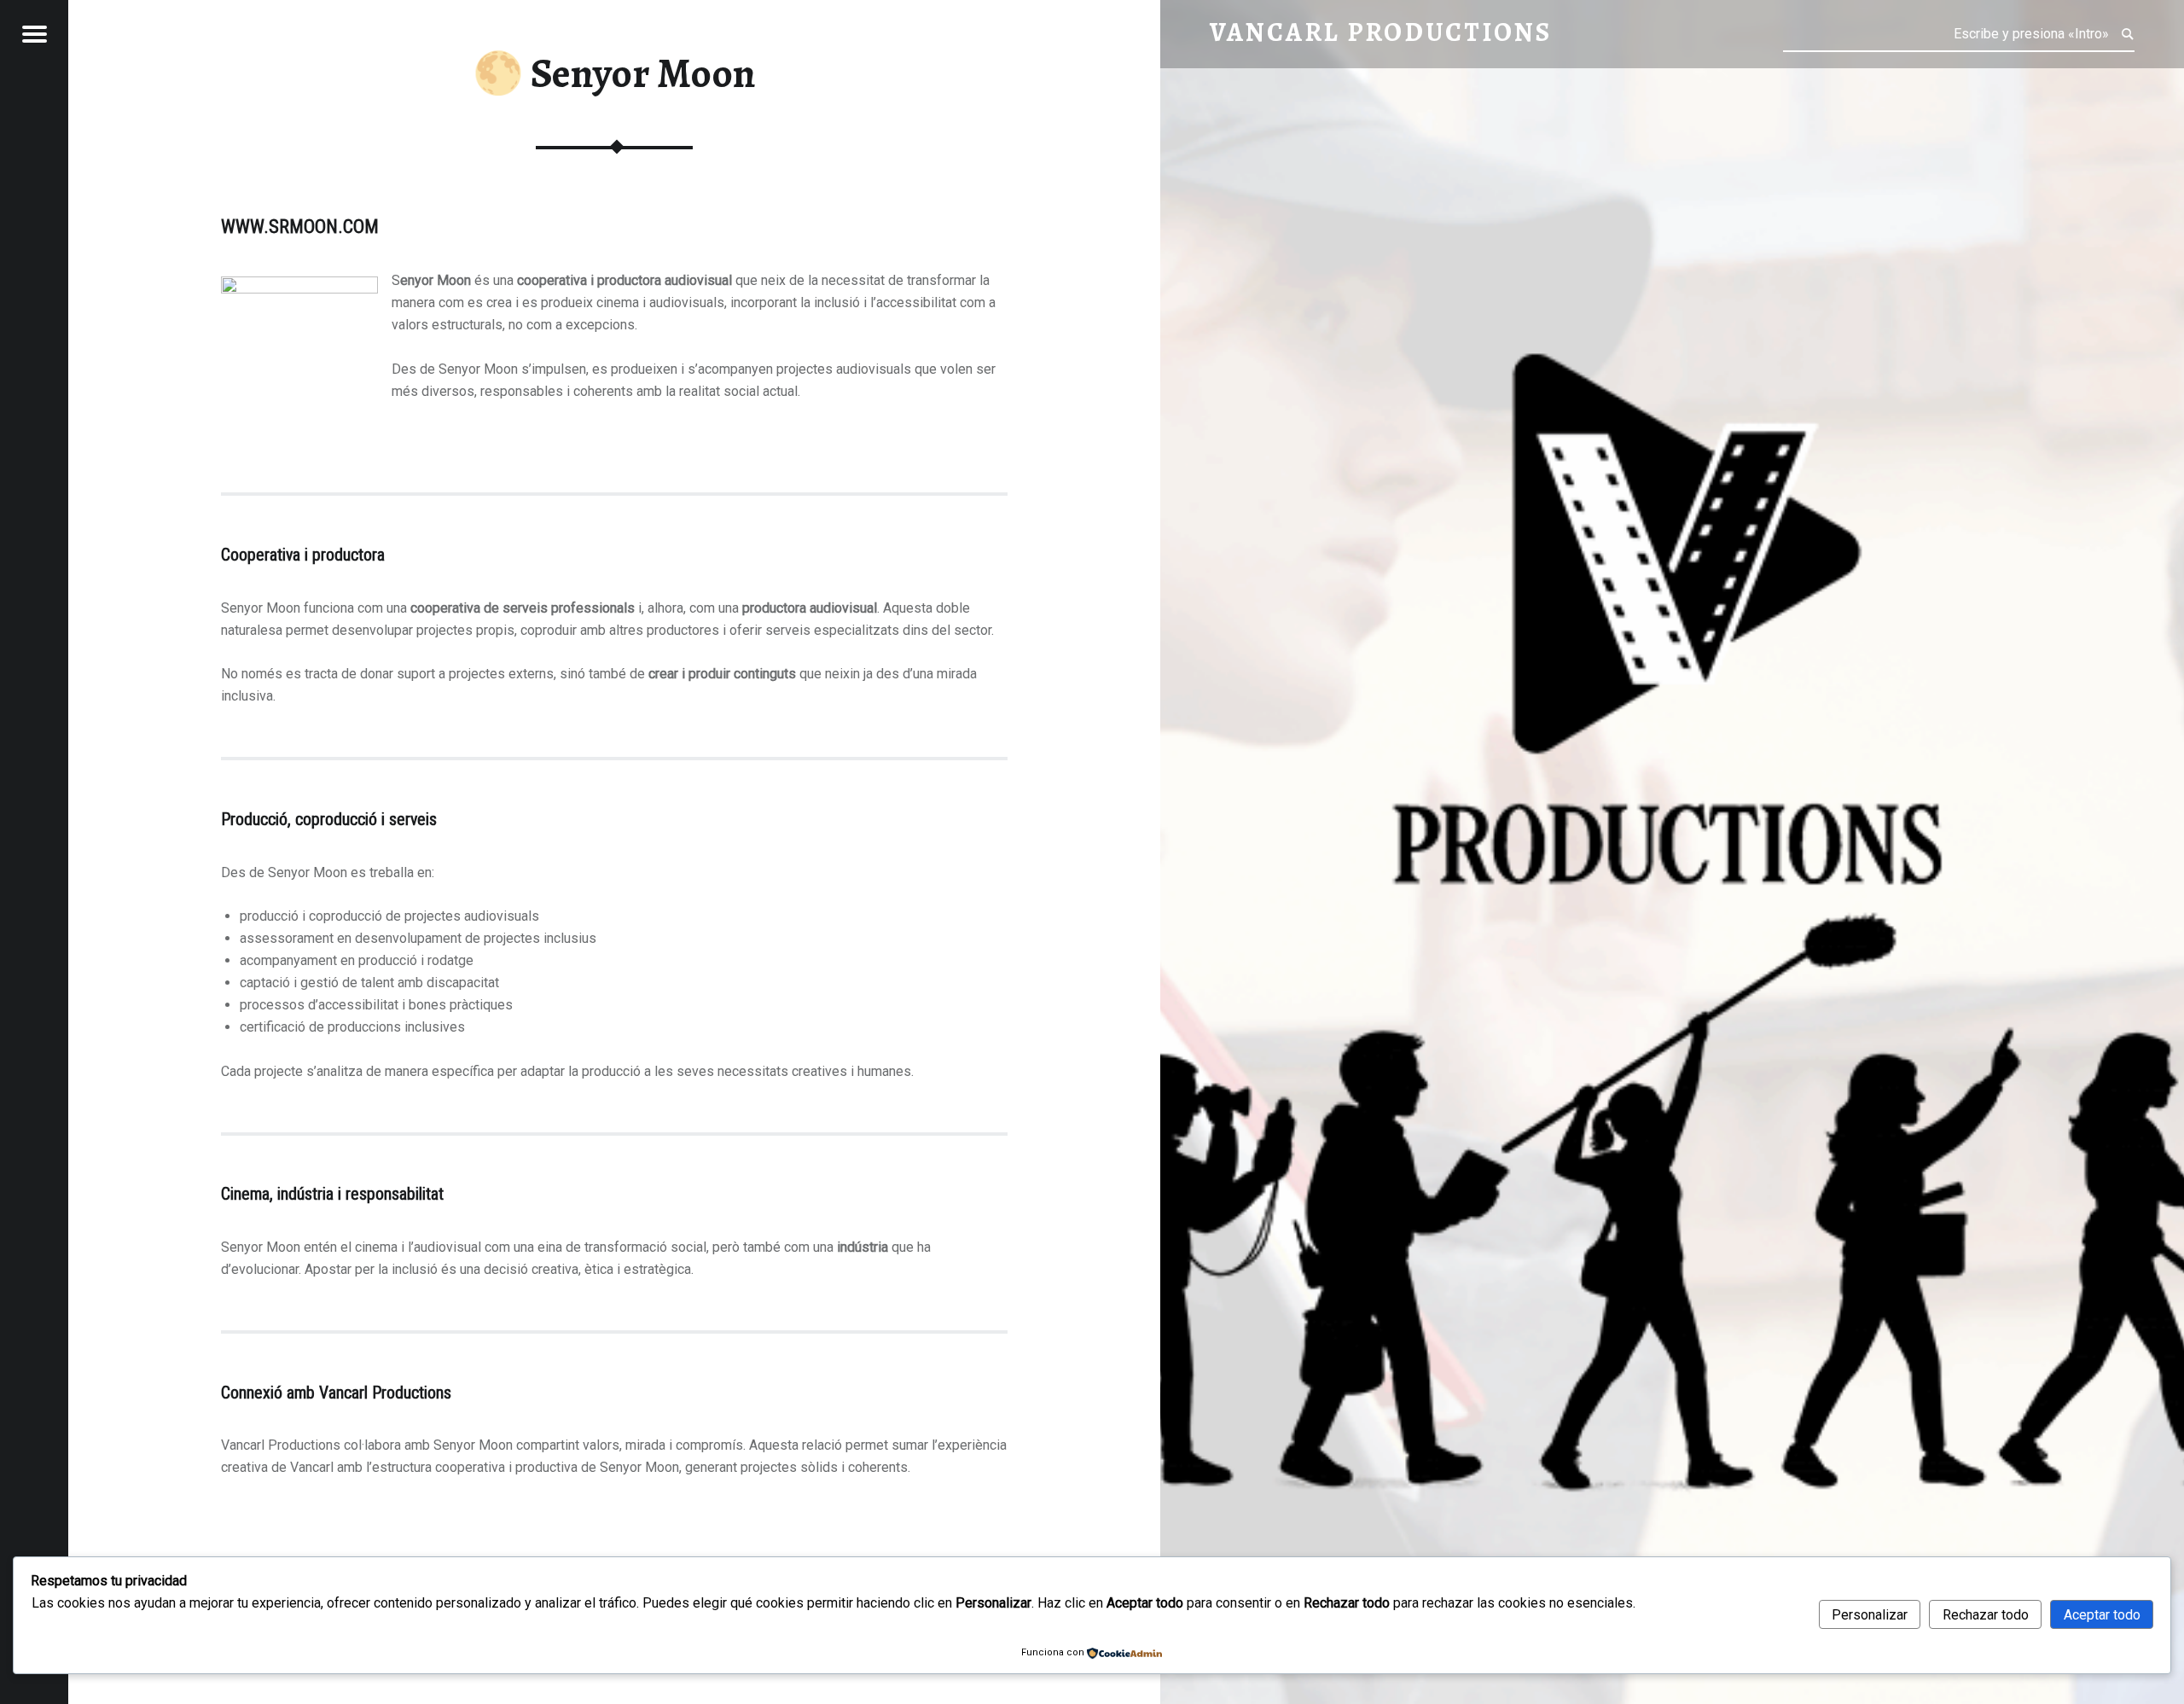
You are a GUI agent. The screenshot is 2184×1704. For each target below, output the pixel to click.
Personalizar (1870, 1615)
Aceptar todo (2102, 1615)
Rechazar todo (1986, 1615)
